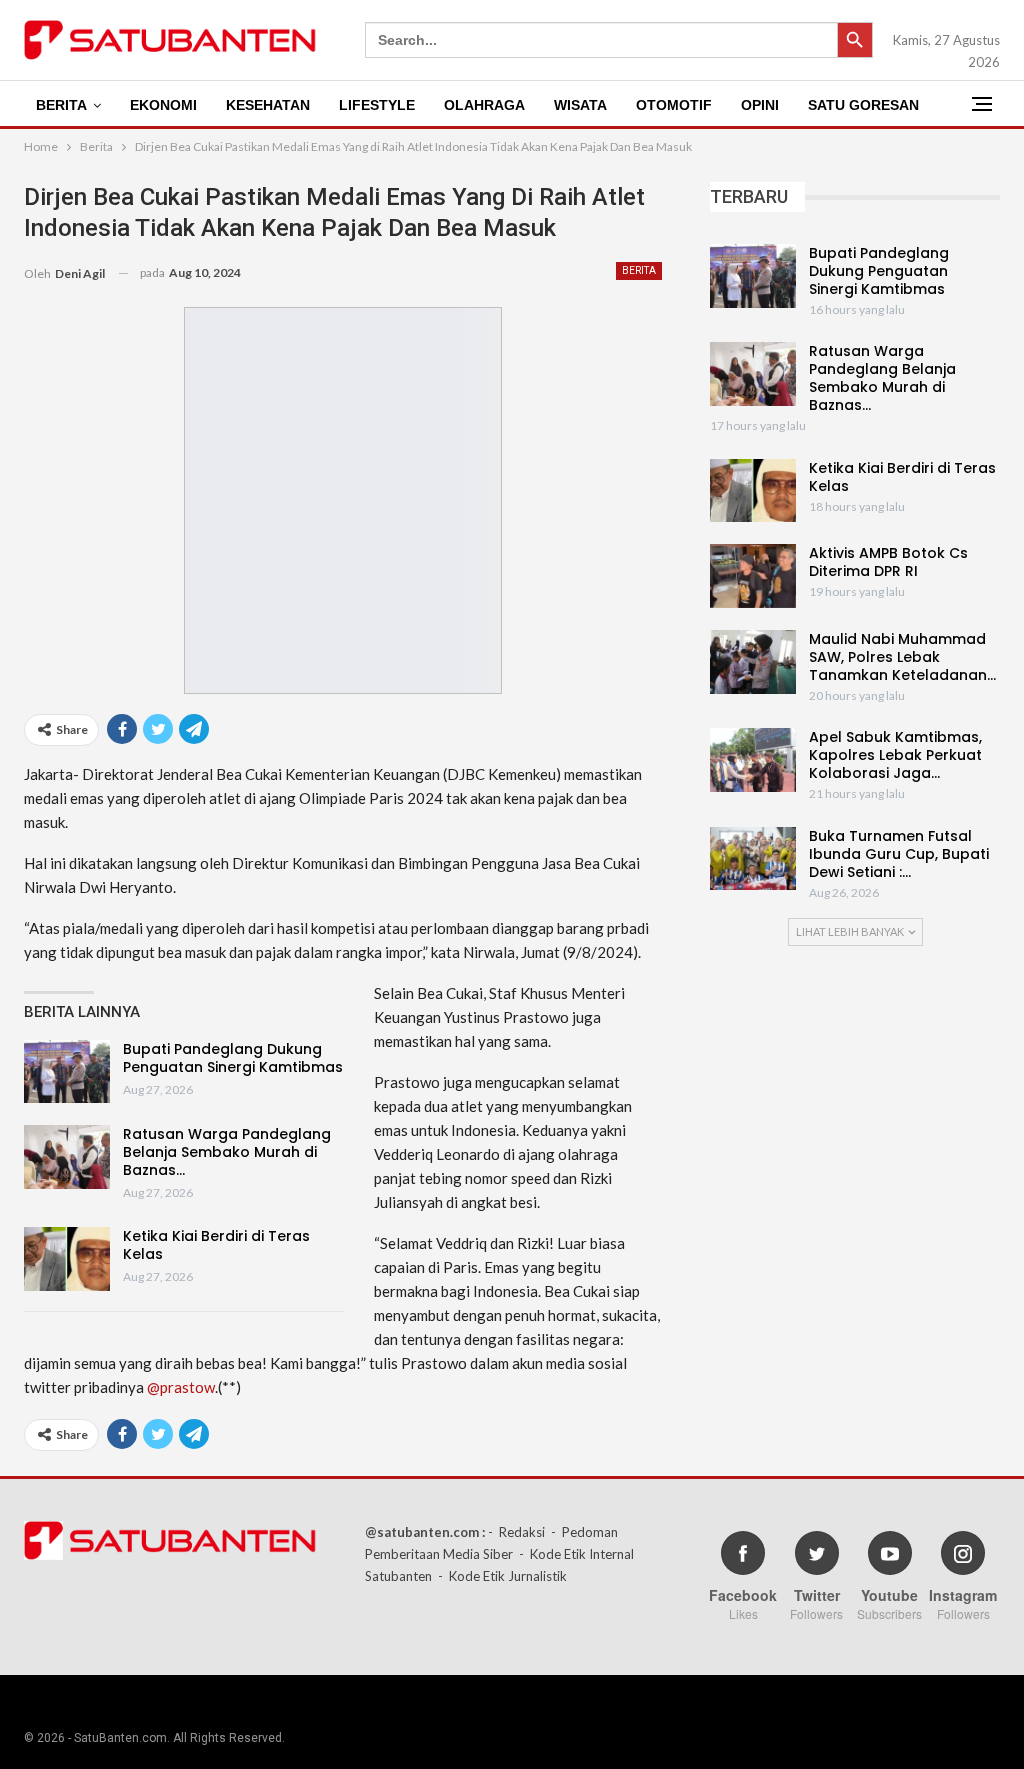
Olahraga (484, 105)
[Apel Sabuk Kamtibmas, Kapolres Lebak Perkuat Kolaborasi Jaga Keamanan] (753, 760)
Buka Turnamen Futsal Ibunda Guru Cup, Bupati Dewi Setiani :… (899, 854)
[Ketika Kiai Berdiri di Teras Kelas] (67, 1259)
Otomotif (674, 105)
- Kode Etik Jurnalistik (502, 1576)
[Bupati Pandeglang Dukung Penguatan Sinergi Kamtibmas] (67, 1072)
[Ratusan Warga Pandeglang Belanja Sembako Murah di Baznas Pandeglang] (67, 1157)
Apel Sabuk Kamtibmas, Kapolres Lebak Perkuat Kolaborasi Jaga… (895, 755)
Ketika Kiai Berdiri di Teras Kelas (216, 1245)
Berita (61, 105)
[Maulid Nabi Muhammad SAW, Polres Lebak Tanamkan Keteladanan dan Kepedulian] (753, 662)
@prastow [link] (181, 1387)
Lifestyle (377, 105)
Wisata (580, 105)
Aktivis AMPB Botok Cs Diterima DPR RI (888, 562)
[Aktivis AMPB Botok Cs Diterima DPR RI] (753, 576)
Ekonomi (163, 105)
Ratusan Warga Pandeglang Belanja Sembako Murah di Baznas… (227, 1152)
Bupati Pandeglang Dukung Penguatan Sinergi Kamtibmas (233, 1058)
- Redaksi (516, 1532)
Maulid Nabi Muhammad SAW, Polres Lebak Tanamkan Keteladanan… (902, 657)
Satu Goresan (863, 105)
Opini (760, 105)
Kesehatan (268, 105)
